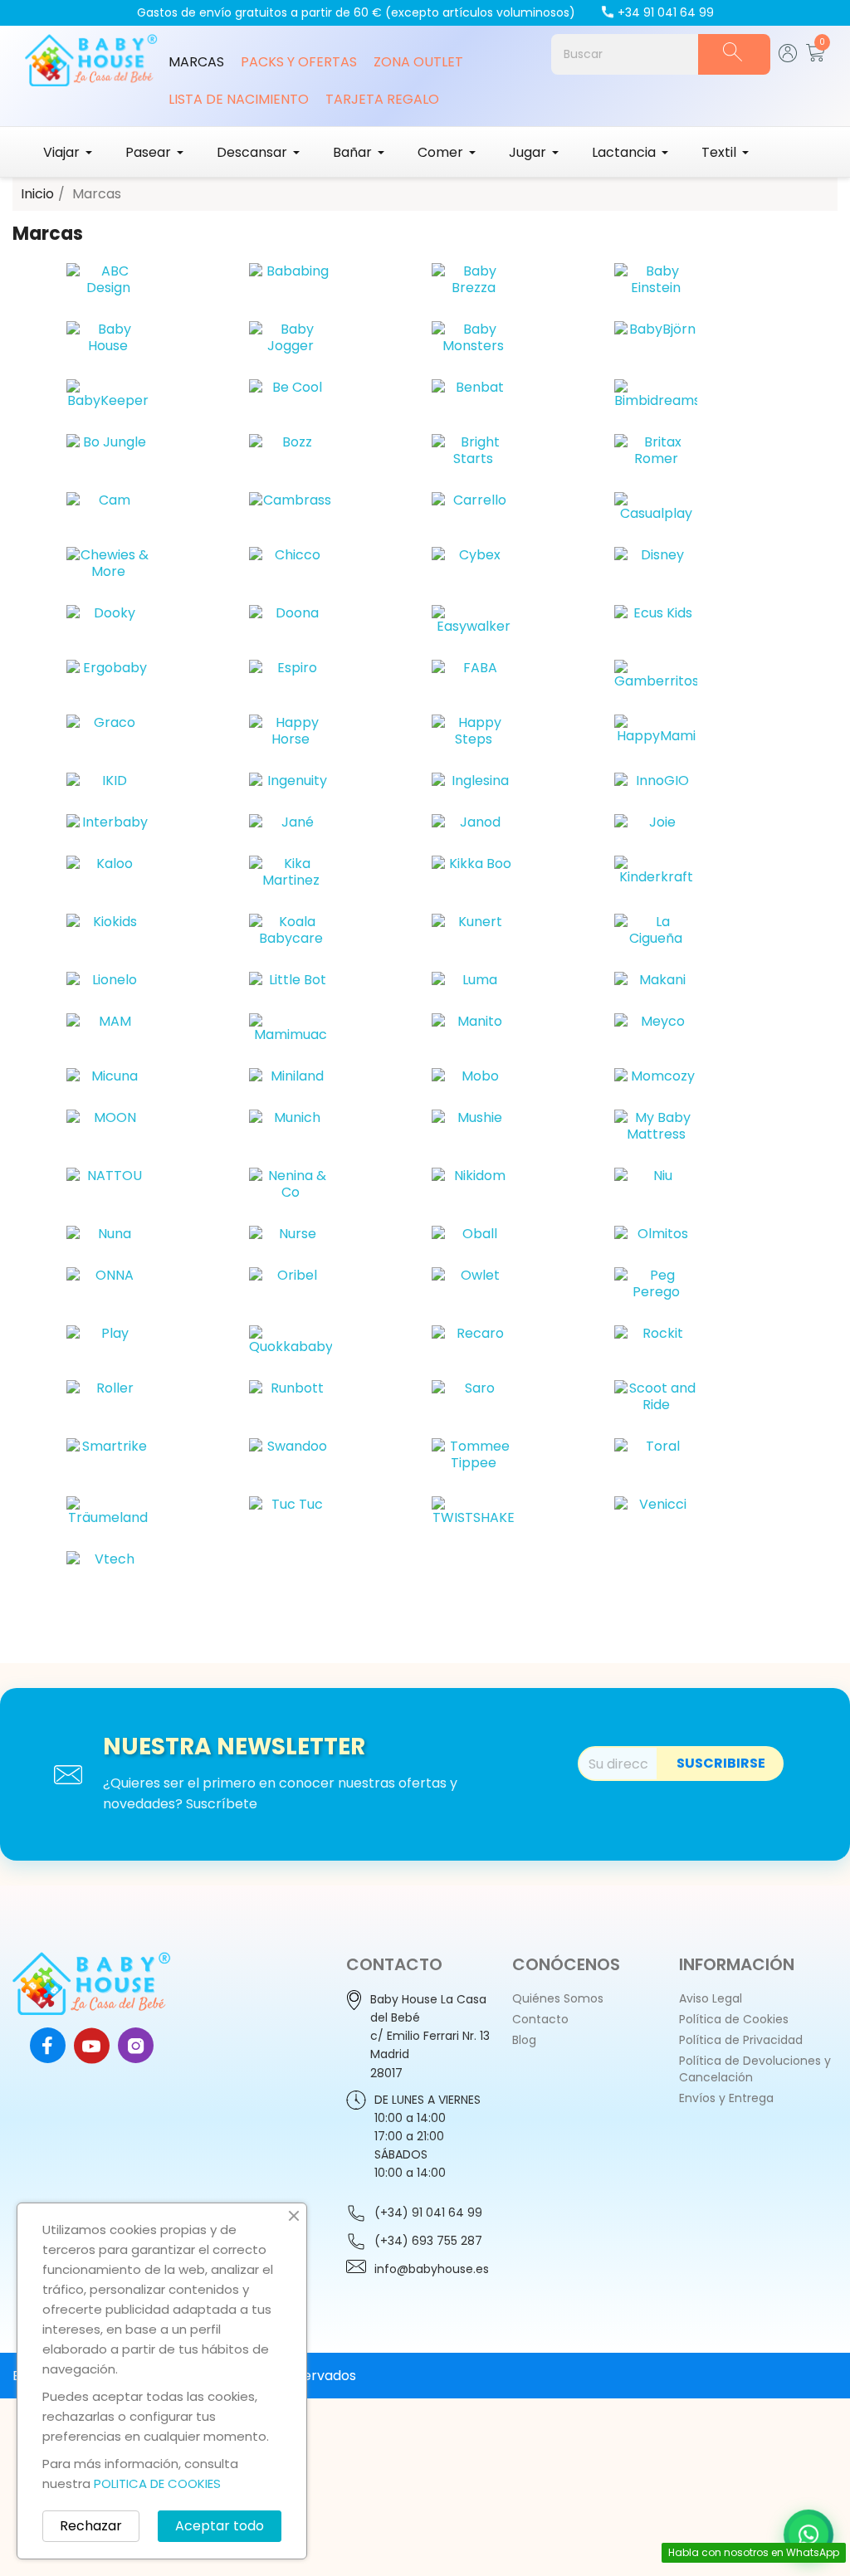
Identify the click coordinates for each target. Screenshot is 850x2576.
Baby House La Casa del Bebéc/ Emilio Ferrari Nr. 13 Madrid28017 (430, 2036)
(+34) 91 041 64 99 (428, 2213)
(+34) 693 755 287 (428, 2241)
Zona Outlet (418, 62)
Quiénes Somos (558, 1998)
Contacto (540, 2019)
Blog (524, 2040)
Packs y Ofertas (299, 62)
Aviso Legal (711, 1998)
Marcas (196, 62)
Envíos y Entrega (726, 2098)
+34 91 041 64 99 (666, 12)
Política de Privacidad (741, 2040)
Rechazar (91, 2526)
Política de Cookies (734, 2019)
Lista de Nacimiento (239, 99)
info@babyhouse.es (432, 2269)
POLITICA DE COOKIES (157, 2483)
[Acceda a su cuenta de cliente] (788, 58)
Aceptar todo (220, 2526)
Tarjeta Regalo (382, 99)
